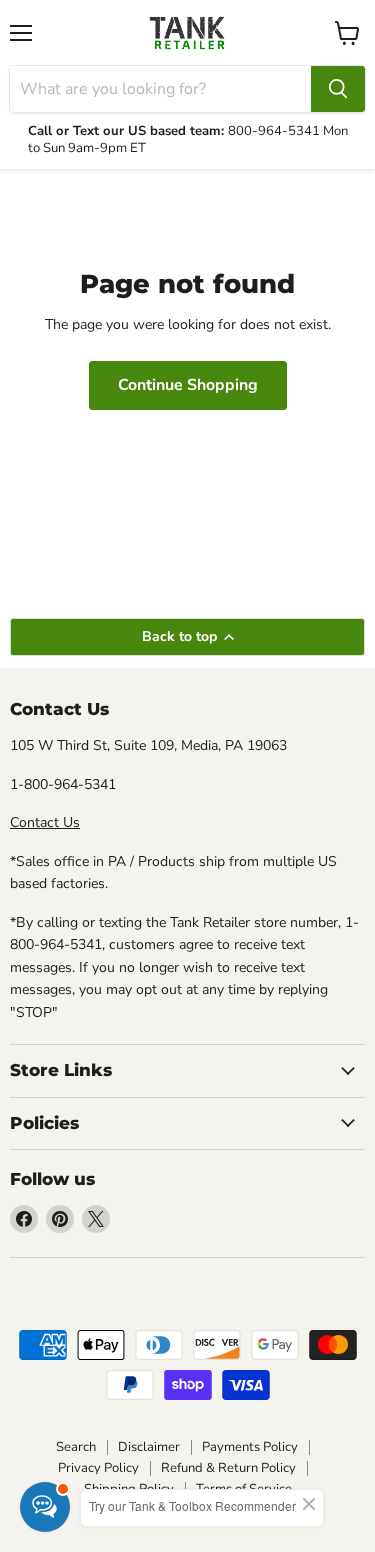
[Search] (338, 89)
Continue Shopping (188, 385)
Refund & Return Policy (228, 1468)
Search (76, 1447)
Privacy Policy (98, 1468)
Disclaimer (149, 1447)
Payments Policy (250, 1447)
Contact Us (45, 822)
